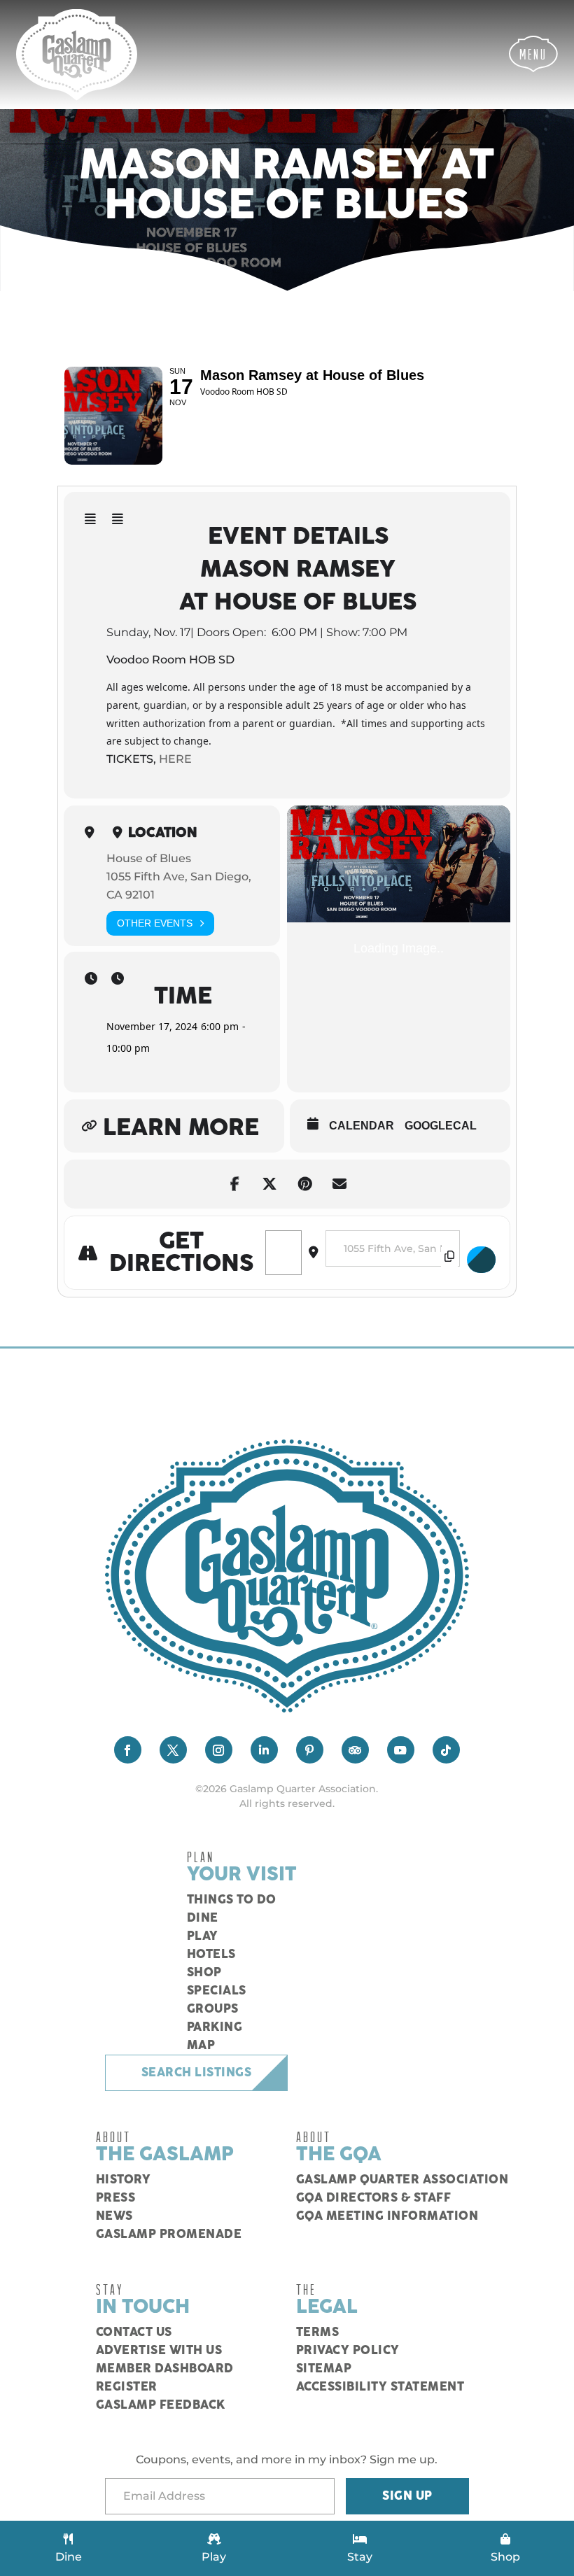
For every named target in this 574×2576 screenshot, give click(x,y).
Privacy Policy (348, 2351)
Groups (213, 2009)
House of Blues (149, 858)
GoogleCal (441, 1126)
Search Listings (197, 2073)
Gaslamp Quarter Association (402, 2180)
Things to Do (232, 1900)
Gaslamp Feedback (161, 2405)
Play (203, 1936)
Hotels (211, 1955)
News (114, 2216)
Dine (203, 1918)
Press (116, 2198)
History (124, 2180)
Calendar (362, 1126)
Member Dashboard (165, 2369)
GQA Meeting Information (387, 2216)
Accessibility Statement (380, 2387)
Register (127, 2387)
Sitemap (324, 2369)
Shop (204, 1973)
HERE (175, 759)
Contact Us (134, 2332)
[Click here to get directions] (482, 1260)
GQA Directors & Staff (374, 2198)
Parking (215, 2027)
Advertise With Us (159, 2351)
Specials (217, 1991)
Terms (318, 2332)
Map (201, 2046)
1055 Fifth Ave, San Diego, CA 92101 (179, 886)
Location (163, 833)
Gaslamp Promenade (169, 2234)
